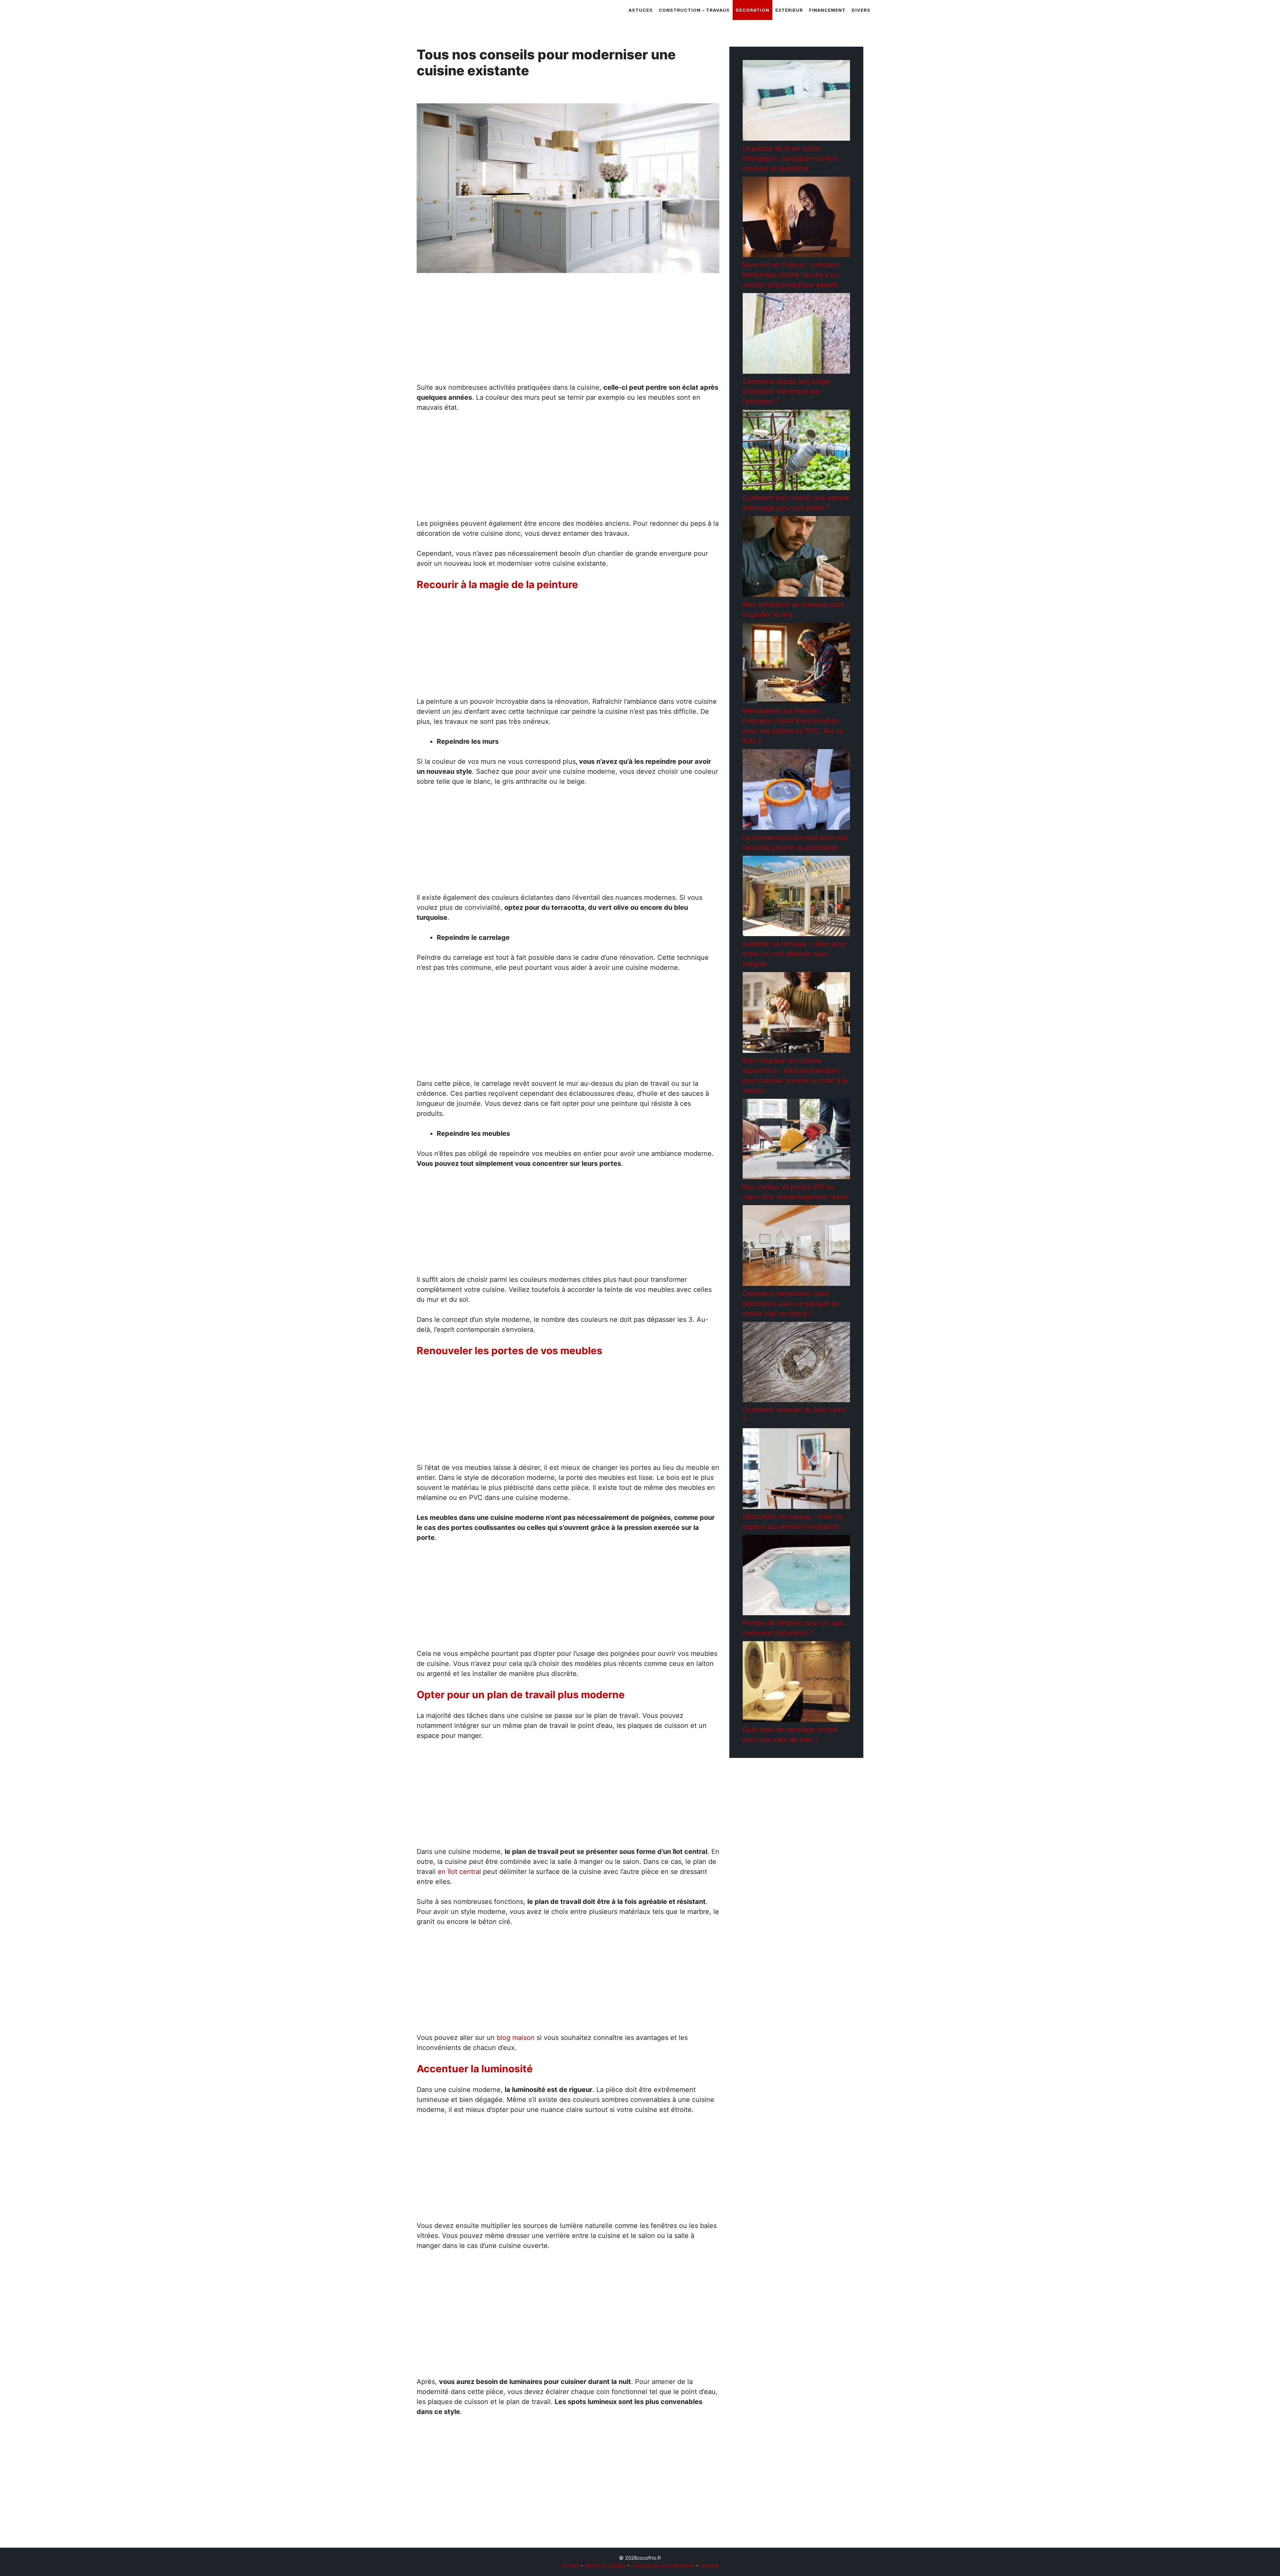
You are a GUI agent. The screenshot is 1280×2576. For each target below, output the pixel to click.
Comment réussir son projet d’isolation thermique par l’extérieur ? (786, 391)
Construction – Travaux (694, 10)
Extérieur (789, 10)
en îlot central (459, 1872)
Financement (827, 10)
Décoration (752, 10)
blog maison (516, 2038)
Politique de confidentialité (663, 2565)
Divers (861, 10)
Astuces (641, 10)
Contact (570, 2565)
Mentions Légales (605, 2565)
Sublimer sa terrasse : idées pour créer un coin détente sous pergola (794, 954)
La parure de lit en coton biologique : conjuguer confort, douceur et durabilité (791, 158)
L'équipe (709, 2565)
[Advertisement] (568, 333)
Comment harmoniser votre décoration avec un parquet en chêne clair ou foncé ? (791, 1304)
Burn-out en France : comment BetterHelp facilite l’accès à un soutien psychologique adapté (791, 275)
